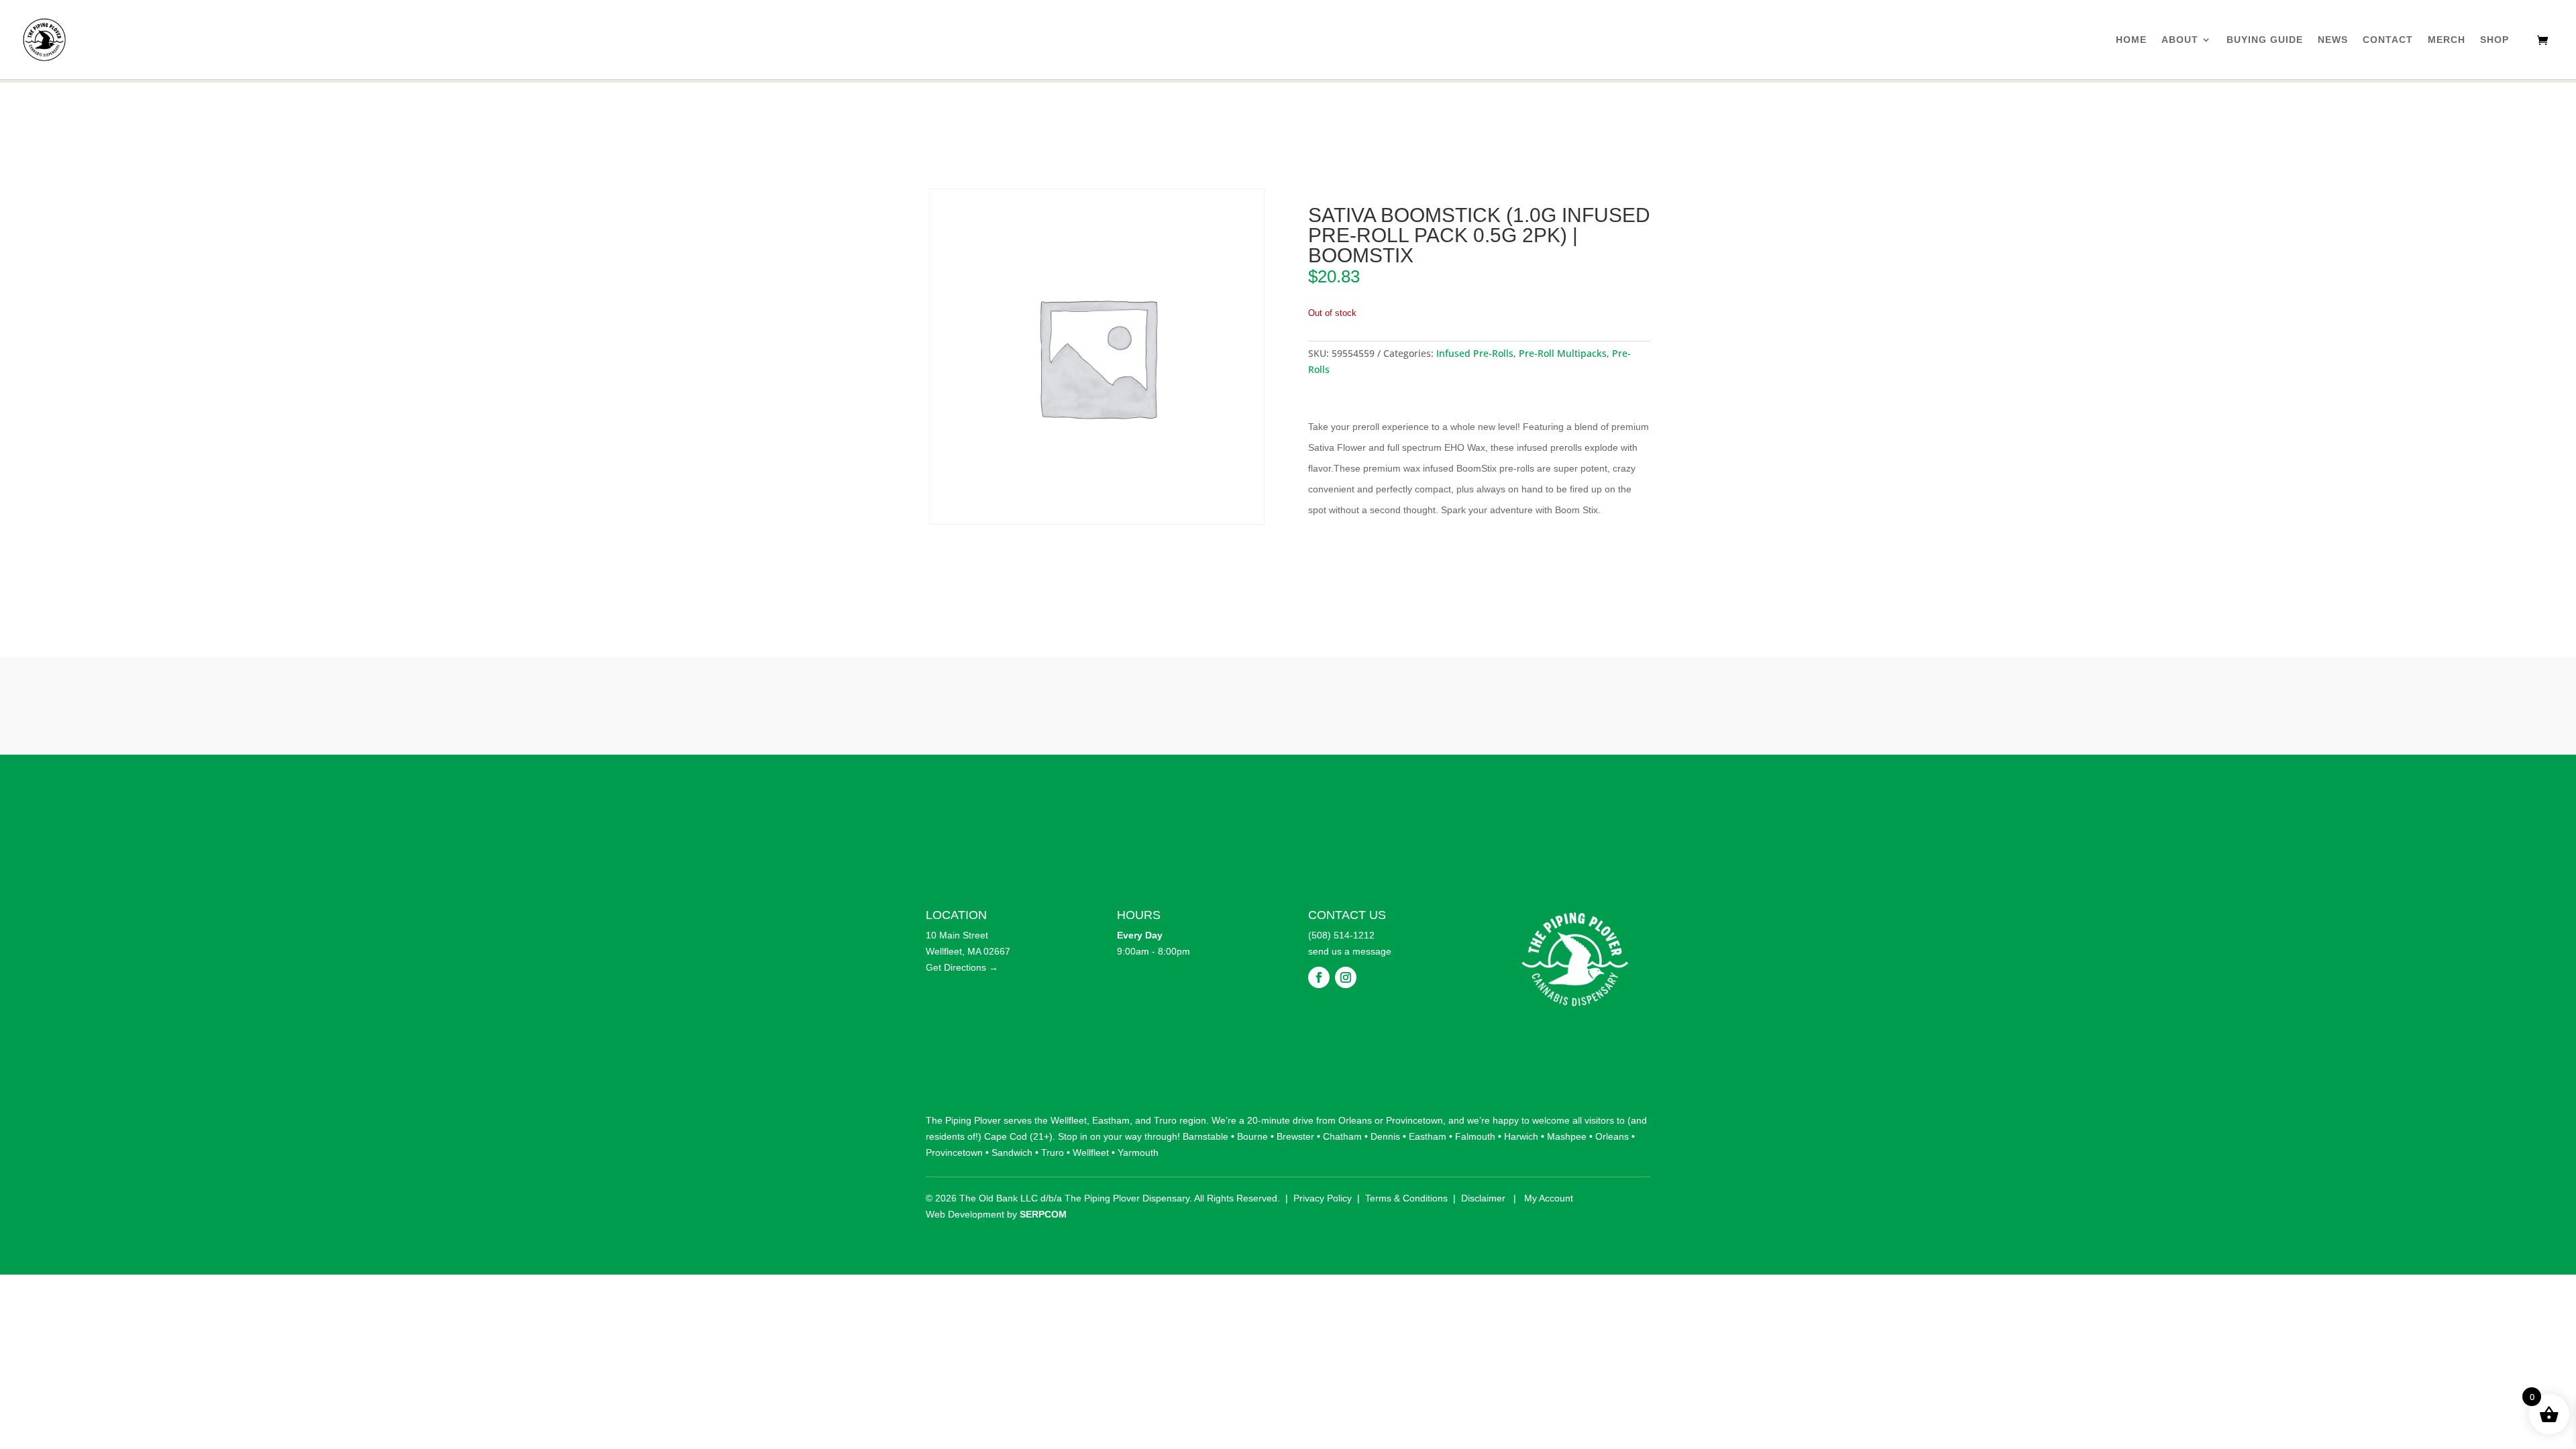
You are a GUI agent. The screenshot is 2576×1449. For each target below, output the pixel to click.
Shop (2494, 40)
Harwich (1521, 1136)
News (2333, 40)
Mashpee (1567, 1136)
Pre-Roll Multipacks (1563, 353)
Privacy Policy (1323, 1198)
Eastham (1111, 1120)
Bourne (1252, 1136)
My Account (1549, 1198)
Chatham (1342, 1136)
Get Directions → (962, 967)
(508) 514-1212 (1341, 935)
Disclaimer (1483, 1198)
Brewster (1295, 1136)
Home (2131, 40)
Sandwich (1012, 1152)
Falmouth (1475, 1136)
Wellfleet (1069, 1120)
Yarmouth (1138, 1152)
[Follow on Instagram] (1346, 977)
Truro (1165, 1120)
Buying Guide (2265, 40)
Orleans (1355, 1120)
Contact (2388, 40)
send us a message (1350, 951)
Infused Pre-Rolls (1475, 353)
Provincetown (1414, 1120)
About (2180, 40)
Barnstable (1205, 1136)
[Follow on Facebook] (1319, 977)
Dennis (1385, 1136)
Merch (2447, 40)
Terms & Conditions (1406, 1198)
